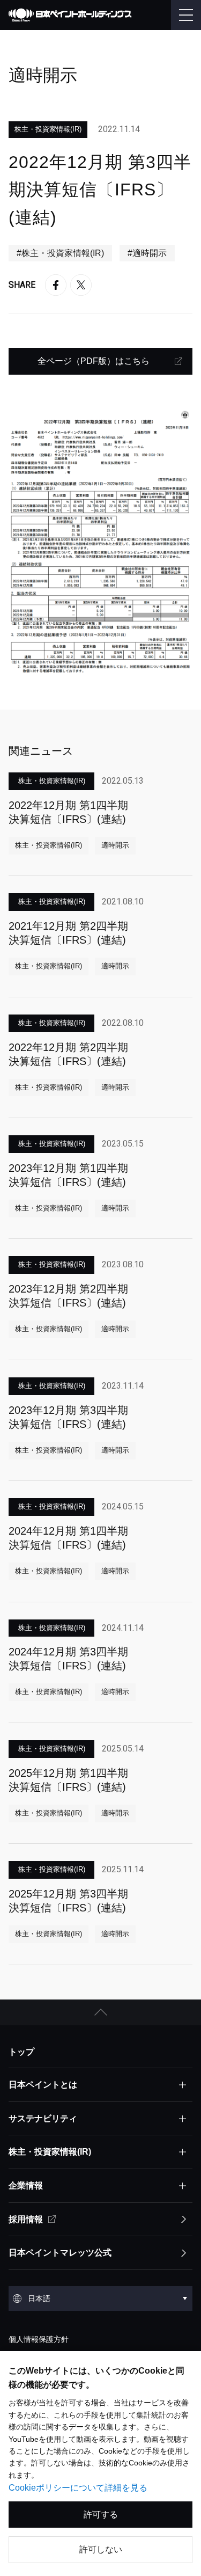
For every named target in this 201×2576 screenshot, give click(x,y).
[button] (100, 2012)
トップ (21, 2052)
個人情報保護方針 (39, 2339)
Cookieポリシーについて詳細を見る (78, 2488)
